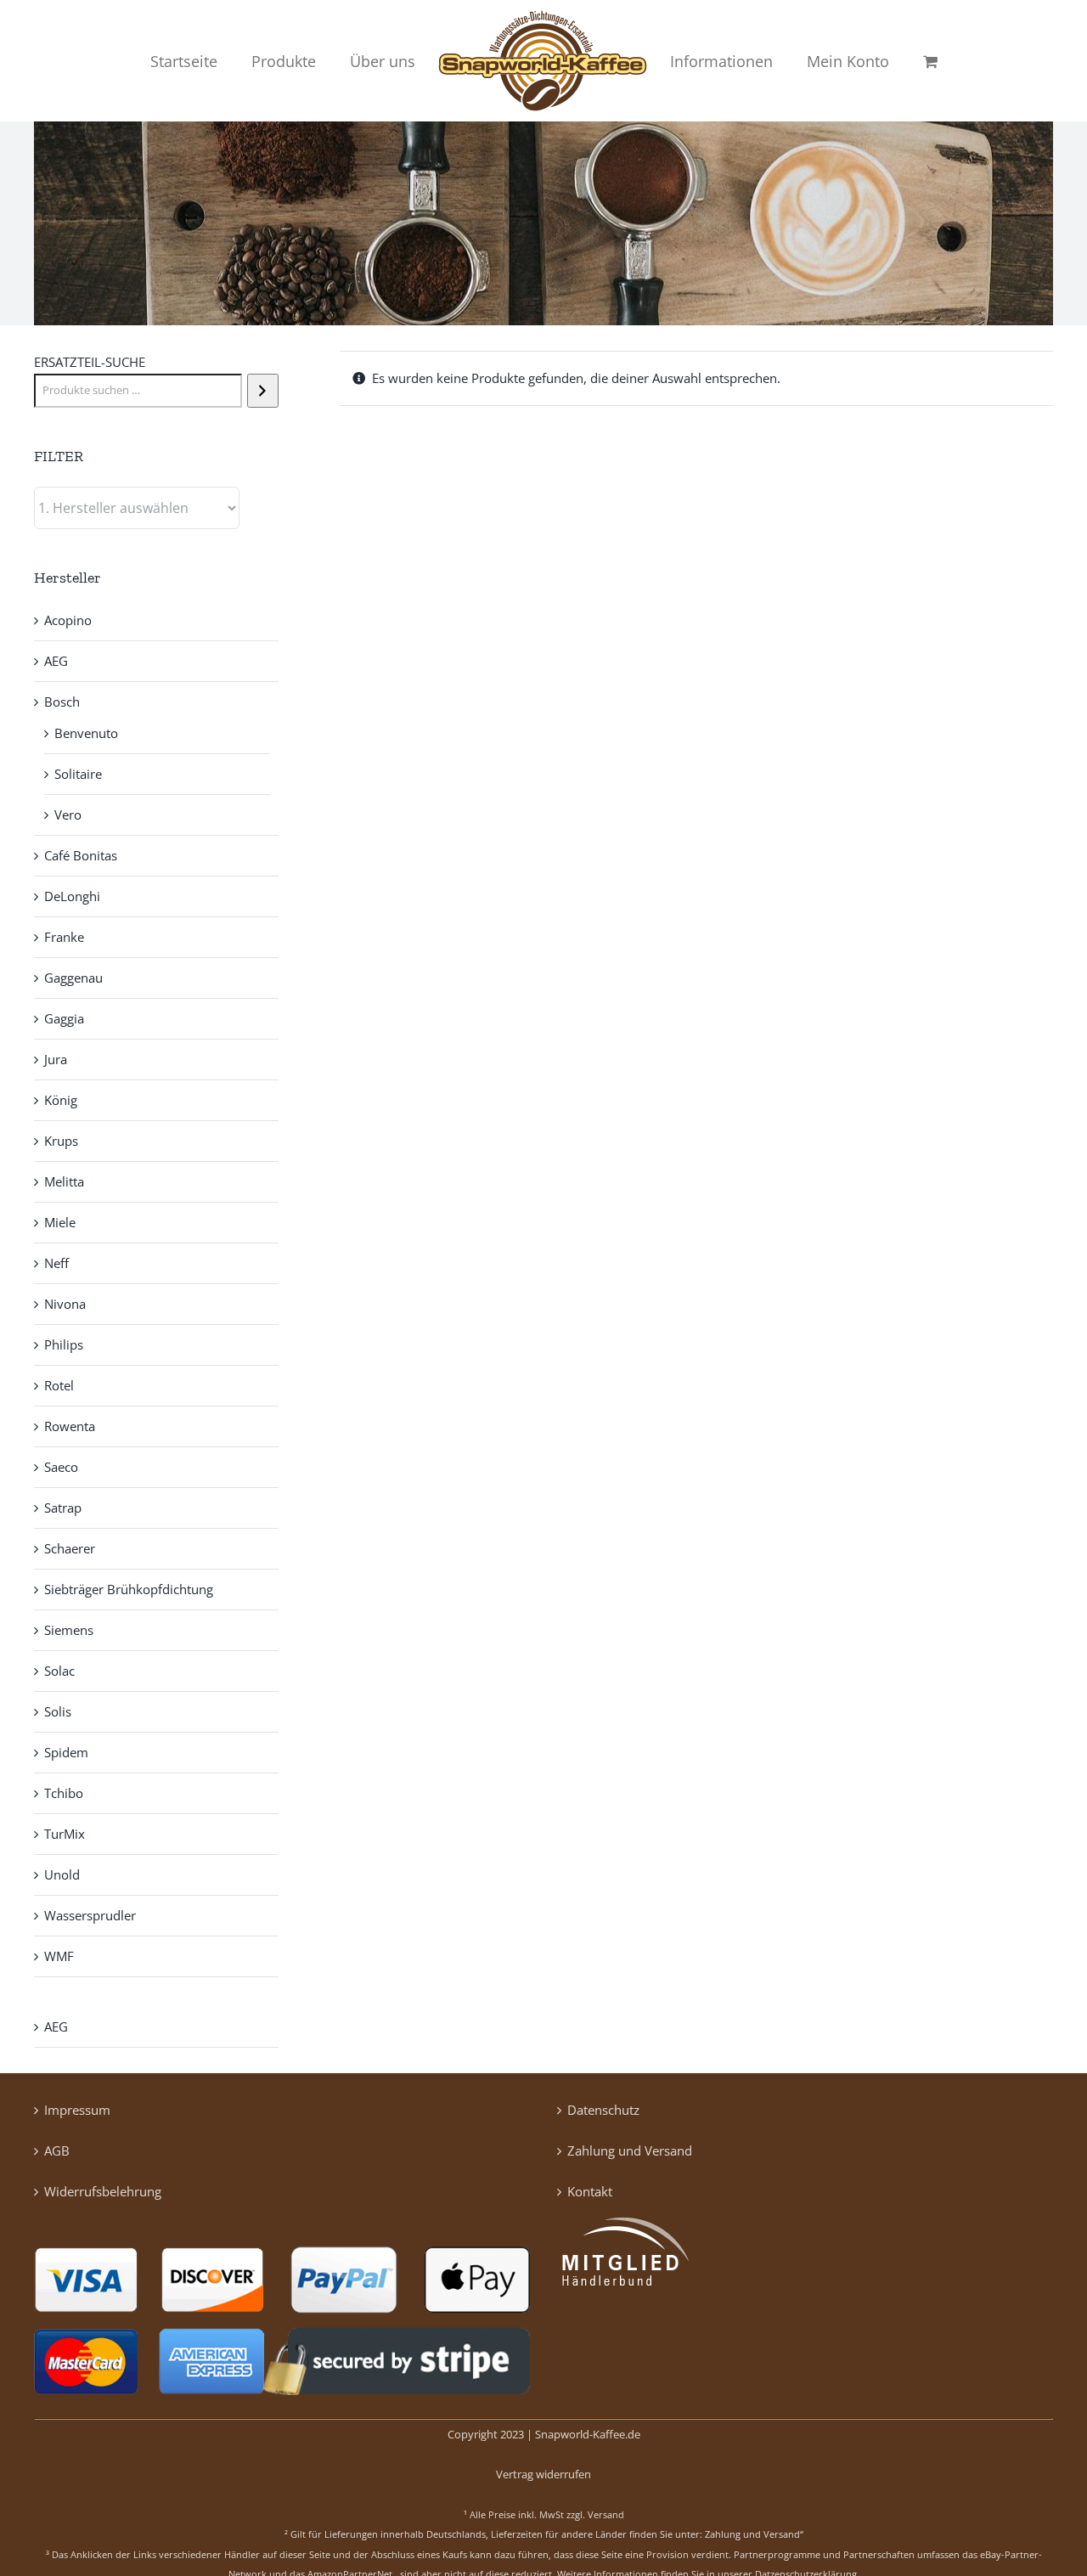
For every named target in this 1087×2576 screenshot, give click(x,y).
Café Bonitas (81, 855)
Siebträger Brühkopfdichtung (129, 1589)
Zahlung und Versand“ (754, 2534)
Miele (60, 1222)
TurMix (65, 1834)
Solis (58, 1711)
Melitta (64, 1181)
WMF (59, 1956)
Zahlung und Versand (630, 2150)
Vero (68, 815)
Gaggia (64, 1018)
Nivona (65, 1304)
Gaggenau (73, 978)
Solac (59, 1671)
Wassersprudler (90, 1915)
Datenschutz (603, 2110)
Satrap (63, 1508)
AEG (56, 661)
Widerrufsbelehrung (103, 2191)
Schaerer (70, 1548)
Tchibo (64, 1793)
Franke (64, 937)
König (61, 1100)
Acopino (68, 620)
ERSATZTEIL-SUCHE (90, 362)
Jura (56, 1059)
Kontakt (590, 2191)
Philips (64, 1344)
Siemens (69, 1630)
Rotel (59, 1385)
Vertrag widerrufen (543, 2474)
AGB (57, 2150)
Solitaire (78, 774)
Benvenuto (86, 733)
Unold (62, 1874)
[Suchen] (263, 391)
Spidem (66, 1752)
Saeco (61, 1467)
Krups (61, 1141)
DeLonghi (72, 896)
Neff (56, 1263)
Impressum (77, 2110)
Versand (606, 2514)
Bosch (62, 702)
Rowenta (70, 1426)
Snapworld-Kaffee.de (588, 2434)
